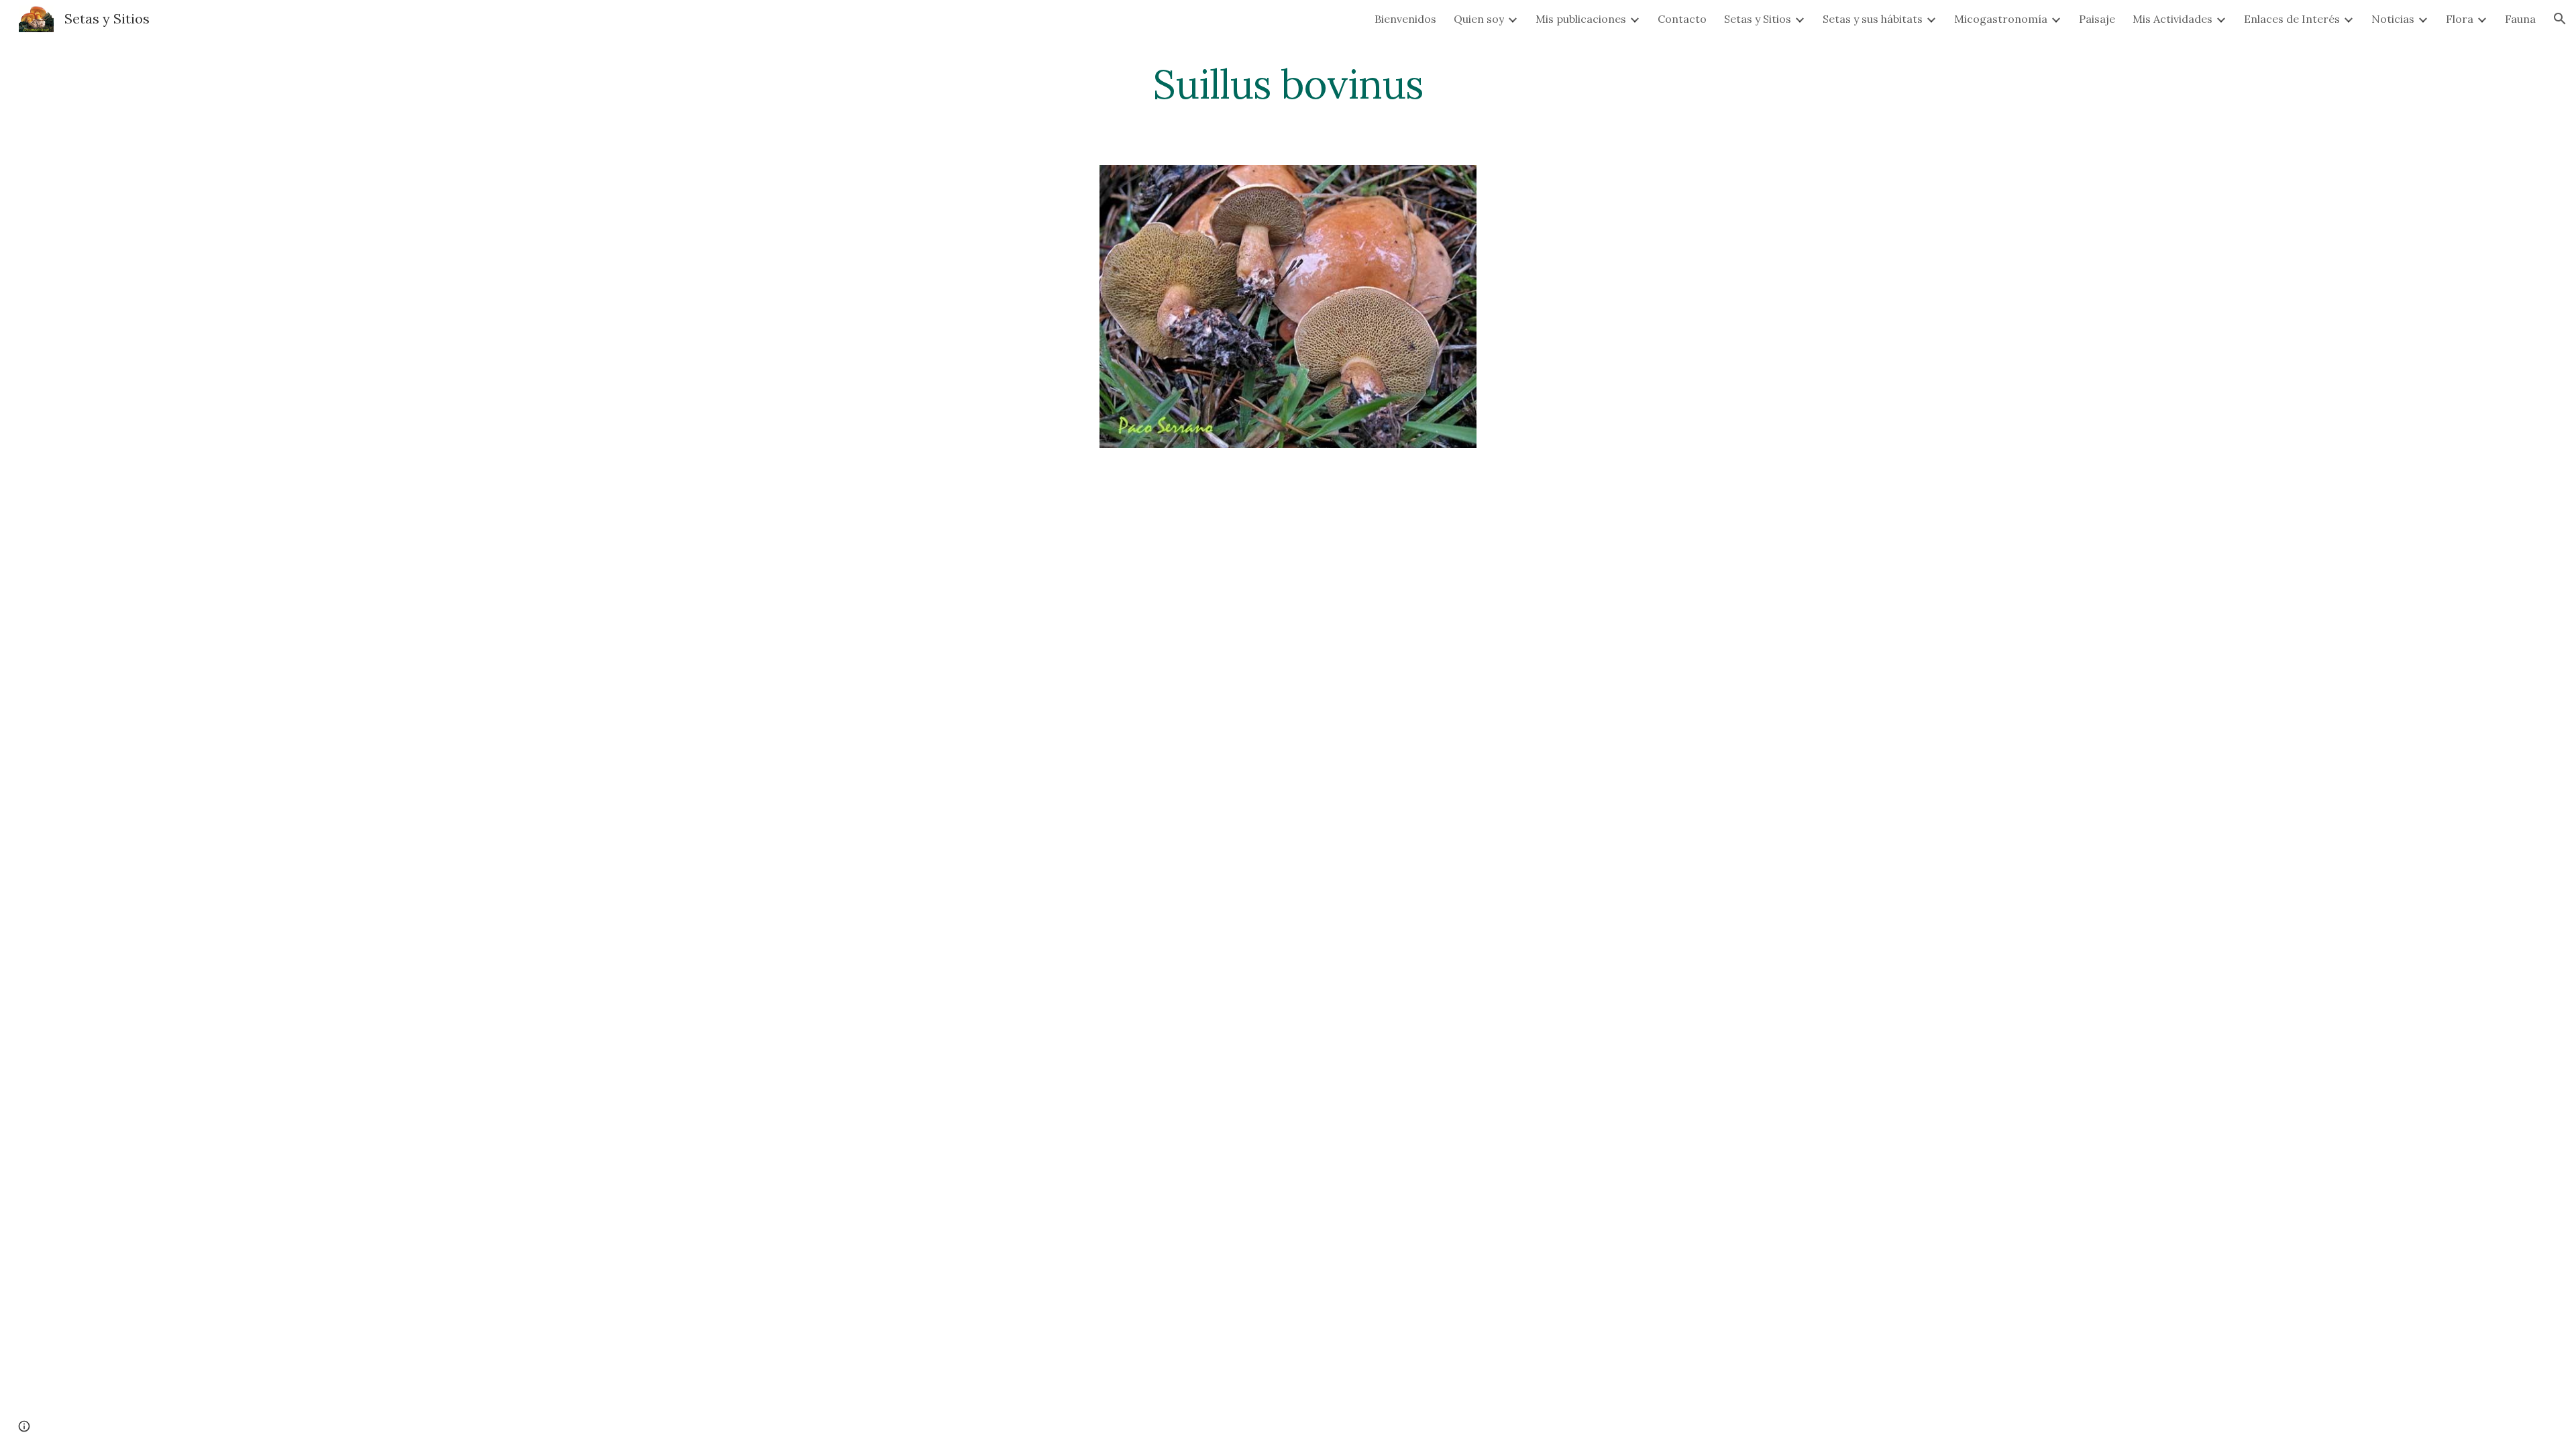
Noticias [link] (2393, 19)
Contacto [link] (1682, 19)
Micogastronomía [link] (2001, 19)
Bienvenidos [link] (1405, 19)
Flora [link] (2460, 19)
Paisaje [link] (2097, 19)
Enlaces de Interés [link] (2292, 19)
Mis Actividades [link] (2172, 19)
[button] (2560, 19)
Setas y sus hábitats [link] (1873, 19)
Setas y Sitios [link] (1758, 19)
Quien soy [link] (1479, 19)
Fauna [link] (2520, 19)
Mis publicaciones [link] (1581, 19)
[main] (1288, 84)
